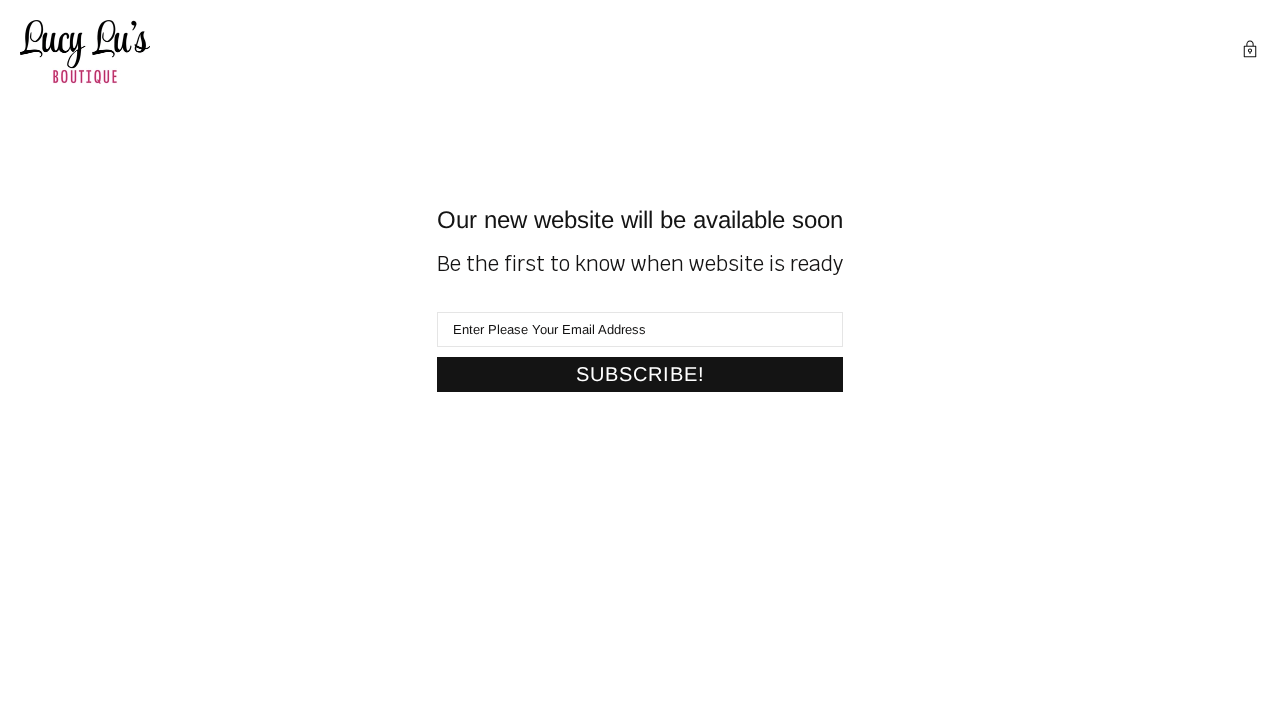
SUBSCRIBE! (640, 374)
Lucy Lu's (85, 52)
